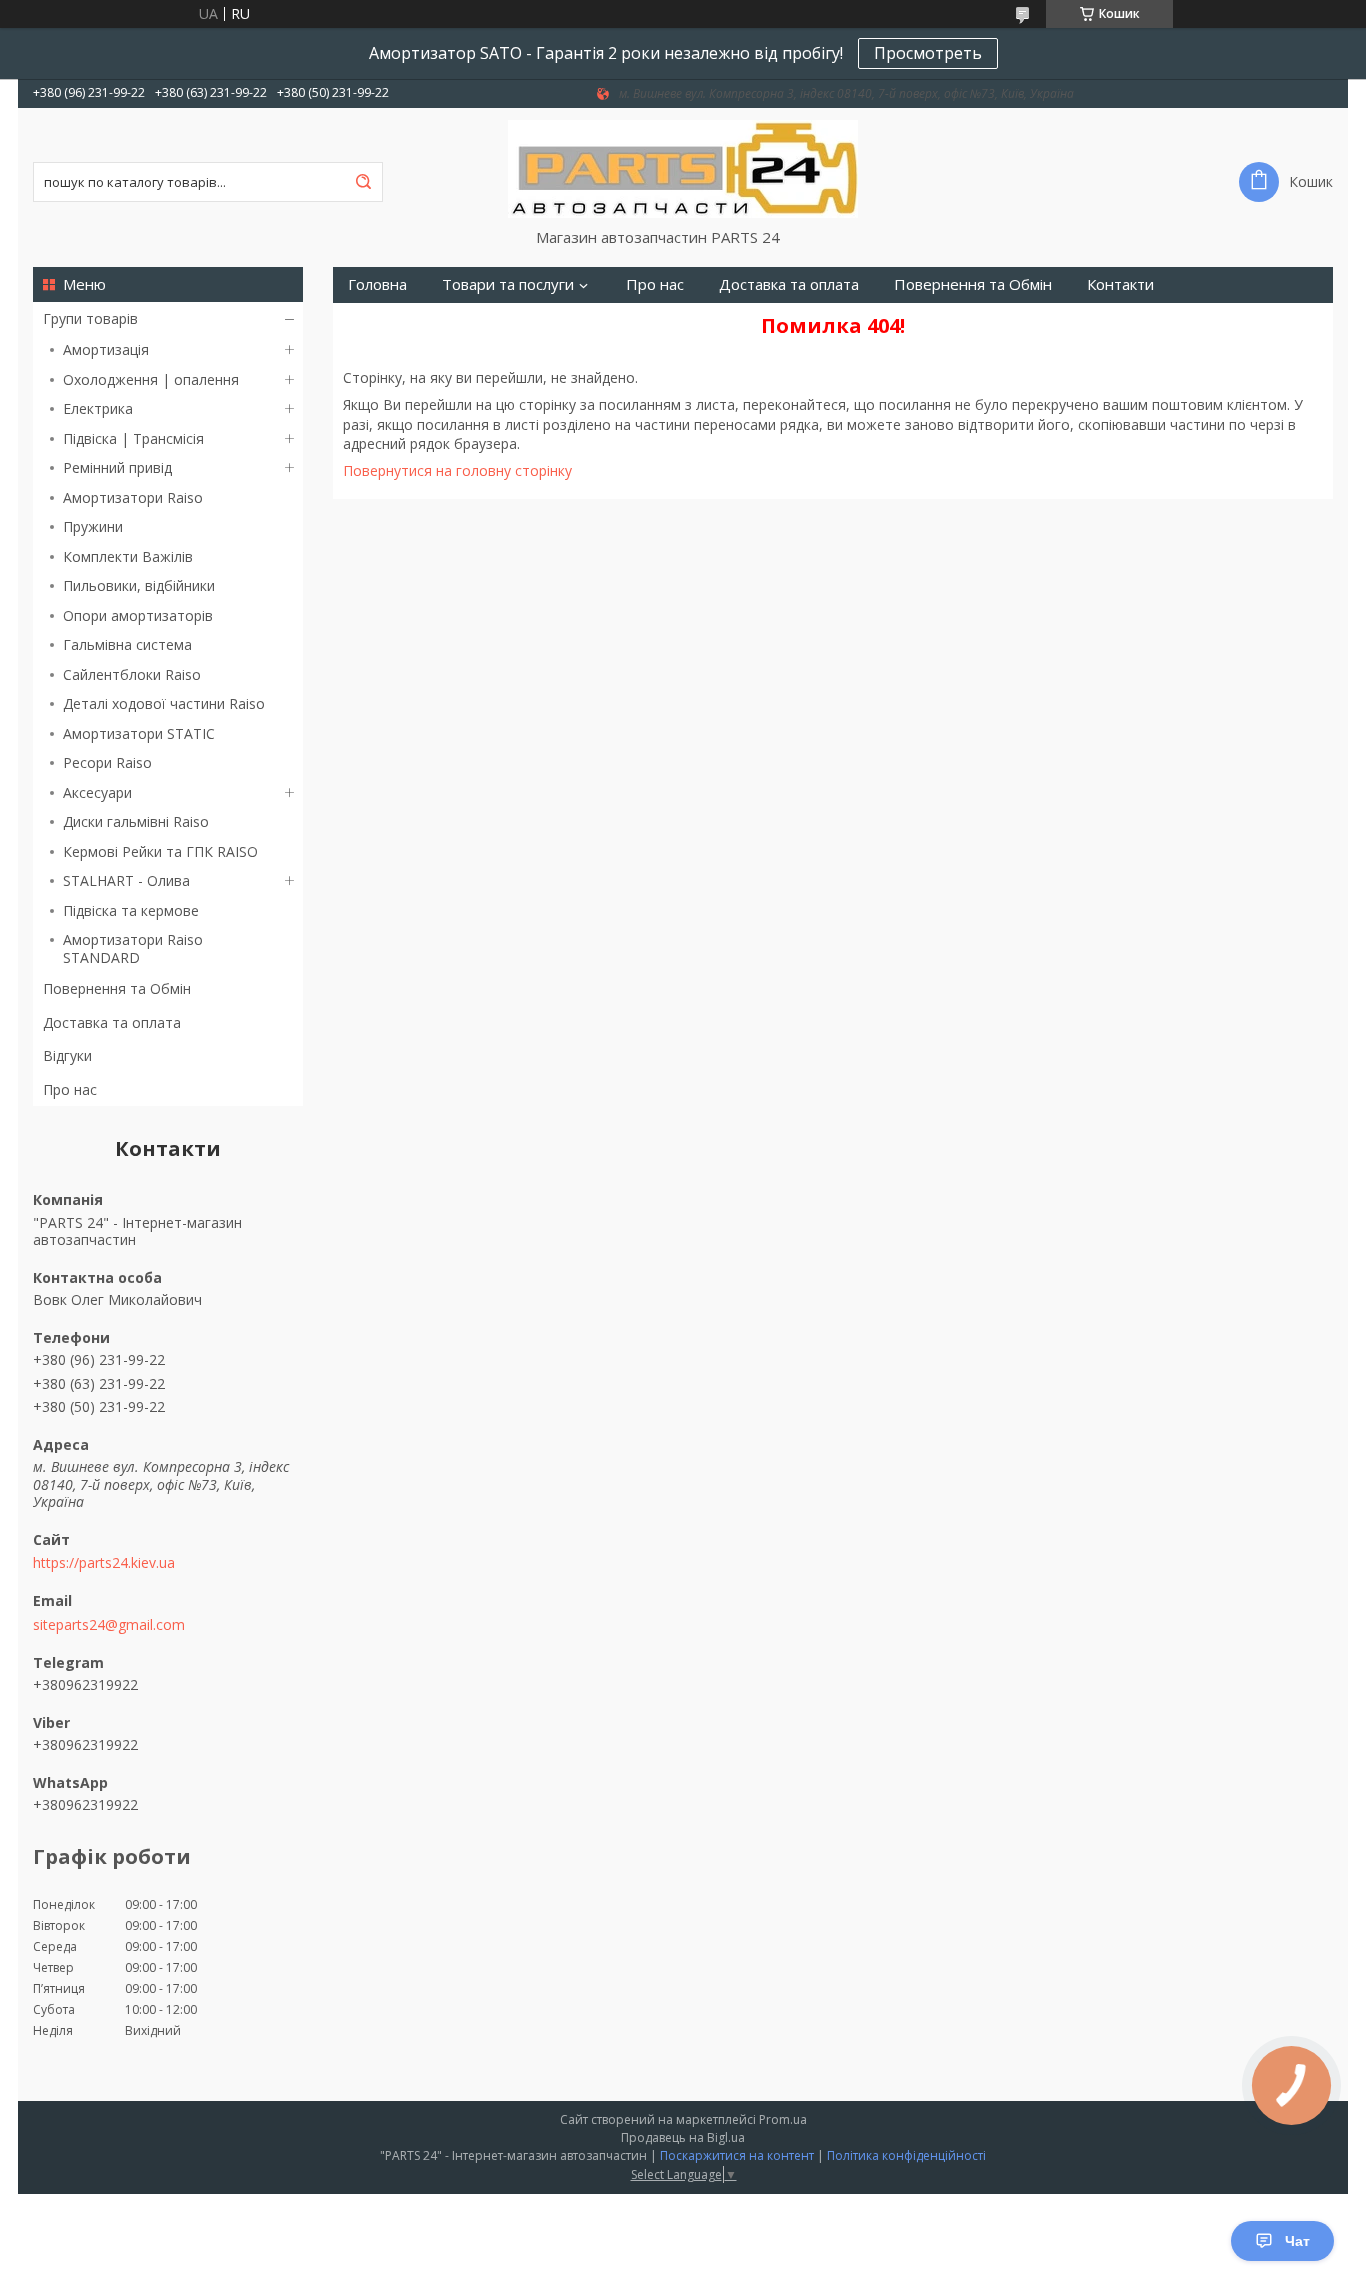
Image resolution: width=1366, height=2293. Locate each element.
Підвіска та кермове (131, 910)
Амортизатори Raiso (133, 497)
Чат (1297, 2241)
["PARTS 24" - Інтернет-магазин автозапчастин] (683, 168)
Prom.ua (783, 2119)
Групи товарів (90, 318)
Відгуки (67, 1055)
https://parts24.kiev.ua (104, 1563)
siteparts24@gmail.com (109, 1625)
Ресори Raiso (107, 762)
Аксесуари (97, 792)
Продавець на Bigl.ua (683, 2137)
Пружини (93, 526)
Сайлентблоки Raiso (132, 674)
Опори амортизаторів (138, 615)
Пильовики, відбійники (139, 585)
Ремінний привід (117, 467)
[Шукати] (363, 182)
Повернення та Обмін (117, 988)
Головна (377, 284)
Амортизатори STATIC (139, 733)
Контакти (1120, 284)
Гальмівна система (127, 644)
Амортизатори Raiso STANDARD (133, 948)
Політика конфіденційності (906, 2155)
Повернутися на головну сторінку (457, 470)
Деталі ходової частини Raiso (164, 703)
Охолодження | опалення (151, 379)
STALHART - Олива (126, 880)
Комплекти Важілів (128, 556)
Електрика (98, 408)
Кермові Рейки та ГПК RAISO (160, 851)
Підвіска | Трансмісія (133, 438)
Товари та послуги (508, 284)
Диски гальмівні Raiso (136, 821)
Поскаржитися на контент (737, 2155)
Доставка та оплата (112, 1022)
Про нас (70, 1089)
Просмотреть (928, 53)
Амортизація (106, 349)
